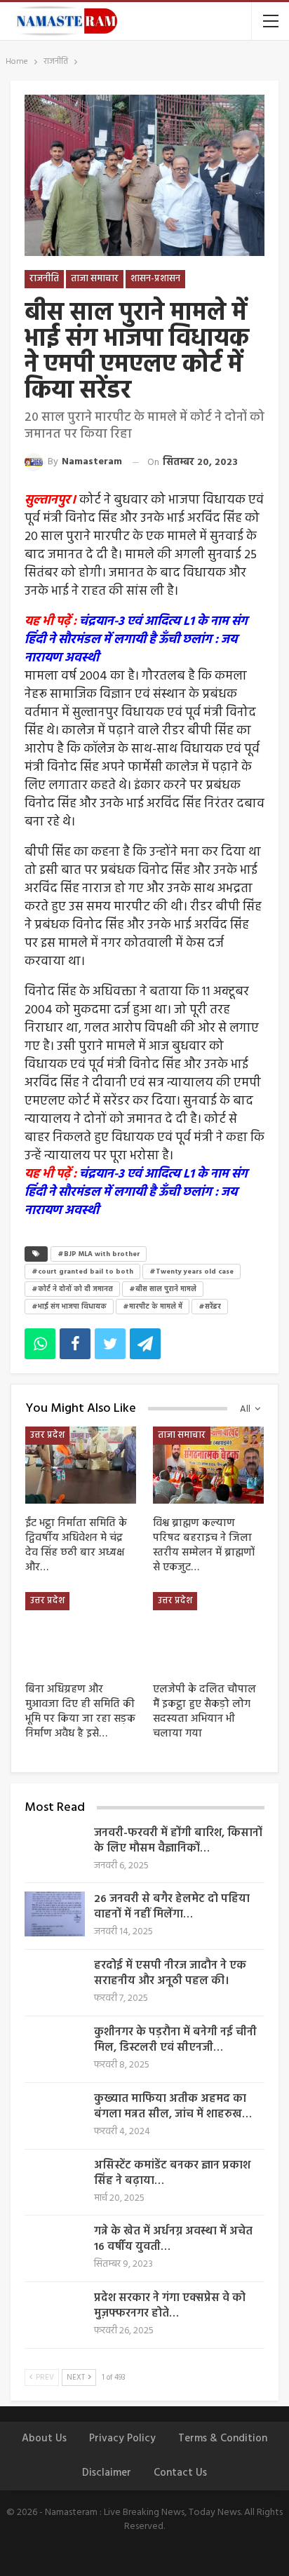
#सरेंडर (210, 1307)
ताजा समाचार (95, 279)
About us (44, 2439)
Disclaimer (107, 2473)
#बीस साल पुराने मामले (163, 1289)
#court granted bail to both (82, 1272)
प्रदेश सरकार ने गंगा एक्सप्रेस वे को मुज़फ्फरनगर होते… (170, 2306)
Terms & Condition (223, 2439)
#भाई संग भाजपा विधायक (69, 1307)
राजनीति (44, 279)
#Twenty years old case (191, 1272)
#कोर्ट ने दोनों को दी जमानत (72, 1289)
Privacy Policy (122, 2439)
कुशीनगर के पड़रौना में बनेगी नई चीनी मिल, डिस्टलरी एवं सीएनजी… (175, 2040)
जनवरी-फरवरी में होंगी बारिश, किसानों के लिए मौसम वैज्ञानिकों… (178, 1841)
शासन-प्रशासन (155, 279)
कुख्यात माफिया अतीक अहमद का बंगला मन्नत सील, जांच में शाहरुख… (173, 2107)
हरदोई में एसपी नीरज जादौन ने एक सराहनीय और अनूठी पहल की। (170, 1974)
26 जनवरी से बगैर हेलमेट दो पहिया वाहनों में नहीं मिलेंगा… (172, 1907)
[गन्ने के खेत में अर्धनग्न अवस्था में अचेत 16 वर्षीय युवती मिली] (55, 2246)
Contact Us (180, 2473)
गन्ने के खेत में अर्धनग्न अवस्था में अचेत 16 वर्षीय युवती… (173, 2239)
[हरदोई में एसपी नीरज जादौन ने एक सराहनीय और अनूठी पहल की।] (55, 1981)
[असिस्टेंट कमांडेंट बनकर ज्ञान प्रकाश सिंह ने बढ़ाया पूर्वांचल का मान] (55, 2180)
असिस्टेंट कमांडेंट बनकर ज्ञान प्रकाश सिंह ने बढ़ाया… (172, 2173)
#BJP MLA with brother (99, 1254)
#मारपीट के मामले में (153, 1307)
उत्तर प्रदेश (47, 1435)
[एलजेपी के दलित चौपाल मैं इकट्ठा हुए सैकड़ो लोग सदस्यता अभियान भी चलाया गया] (208, 1631)
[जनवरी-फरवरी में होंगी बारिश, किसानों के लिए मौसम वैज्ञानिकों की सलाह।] (55, 1848)
